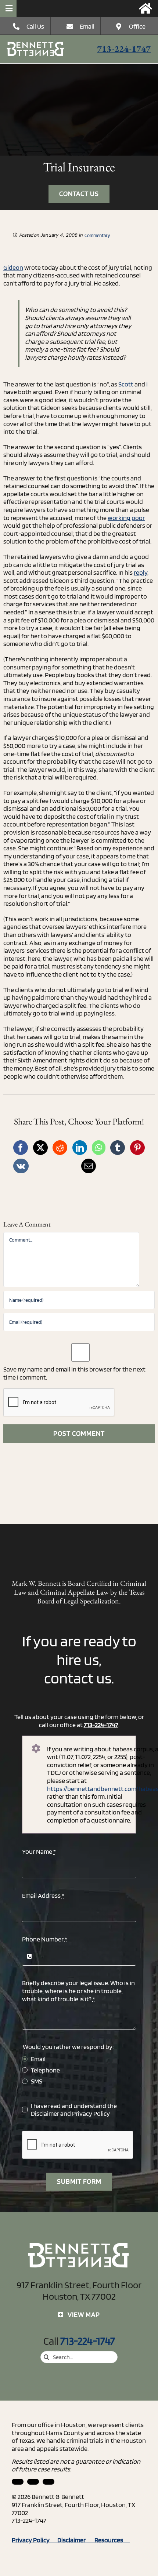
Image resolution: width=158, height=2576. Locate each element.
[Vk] (21, 1166)
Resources (112, 2540)
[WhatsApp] (99, 1148)
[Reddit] (60, 1148)
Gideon (13, 267)
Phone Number (45, 1939)
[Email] (89, 1166)
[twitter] (49, 2482)
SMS (37, 2081)
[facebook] (33, 2482)
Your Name (39, 1851)
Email (87, 26)
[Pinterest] (137, 1148)
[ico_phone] (36, 45)
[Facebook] (21, 1148)
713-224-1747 (124, 49)
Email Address (43, 1895)
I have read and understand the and (74, 2110)
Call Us (35, 26)
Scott (126, 384)
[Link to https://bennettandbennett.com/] (146, 8)
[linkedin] (18, 2482)
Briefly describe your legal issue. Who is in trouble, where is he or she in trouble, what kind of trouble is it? (78, 1991)
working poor (126, 518)
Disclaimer (45, 2113)
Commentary (97, 235)
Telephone (45, 2070)
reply (141, 572)
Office (137, 26)
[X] (40, 1148)
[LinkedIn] (80, 1148)
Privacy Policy (91, 2113)
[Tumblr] (118, 1148)
